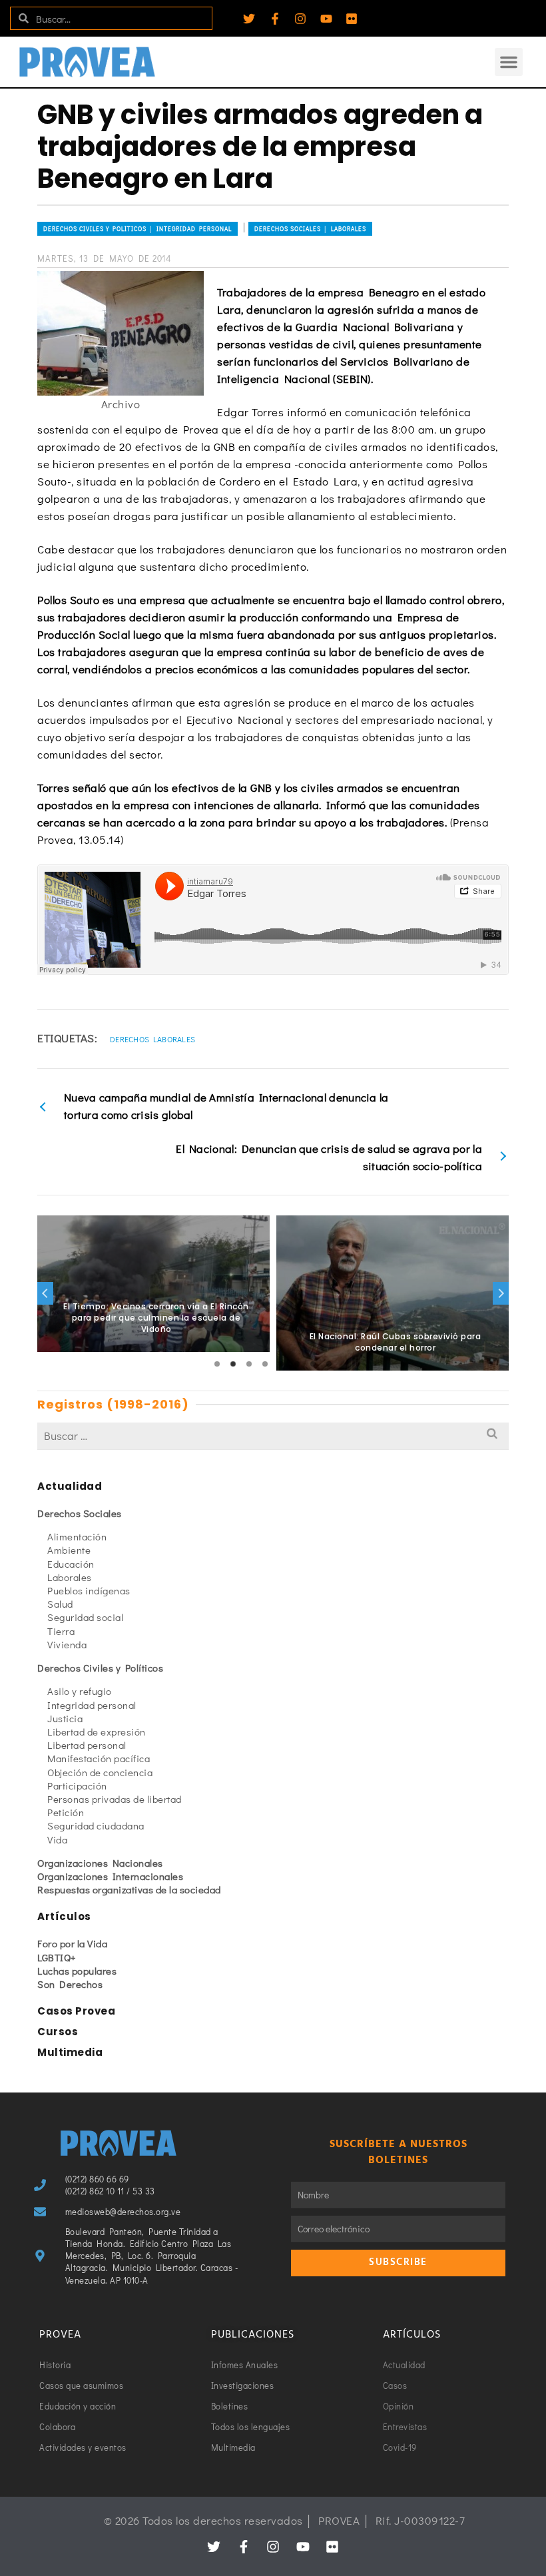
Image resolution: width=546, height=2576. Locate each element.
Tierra (61, 1631)
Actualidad (70, 1486)
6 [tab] (297, 1364)
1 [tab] (217, 1364)
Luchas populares (77, 1971)
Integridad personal (92, 1705)
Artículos (64, 1916)
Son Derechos (70, 1984)
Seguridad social (85, 1617)
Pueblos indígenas (89, 1590)
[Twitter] (249, 19)
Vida (57, 1839)
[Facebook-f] (275, 19)
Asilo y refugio (80, 1691)
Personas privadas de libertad (115, 1799)
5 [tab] (281, 1364)
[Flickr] (352, 19)
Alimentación (77, 1536)
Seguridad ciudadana (96, 1825)
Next (501, 1293)
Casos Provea (76, 2011)
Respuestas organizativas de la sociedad (129, 1889)
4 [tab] (265, 1364)
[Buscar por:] (273, 1436)
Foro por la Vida (72, 1943)
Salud (60, 1604)
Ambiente (69, 1550)
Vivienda (67, 1644)
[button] (509, 62)
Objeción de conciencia (100, 1772)
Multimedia (70, 2052)
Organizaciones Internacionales (110, 1876)
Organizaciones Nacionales (100, 1863)
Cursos (58, 2032)
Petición (66, 1812)
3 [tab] (249, 1364)
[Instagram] (300, 19)
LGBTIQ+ (57, 1957)
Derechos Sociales (80, 1513)
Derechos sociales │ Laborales (310, 229)
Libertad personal (87, 1745)
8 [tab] (329, 1364)
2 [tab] (233, 1364)
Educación (71, 1564)
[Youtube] (326, 19)
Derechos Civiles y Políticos (100, 1668)
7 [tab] (313, 1364)
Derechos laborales (152, 1039)
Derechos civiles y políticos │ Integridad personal (137, 229)
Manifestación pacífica (99, 1758)
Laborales (70, 1577)
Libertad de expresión (97, 1732)
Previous (45, 1293)
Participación (77, 1785)
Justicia (65, 1718)
